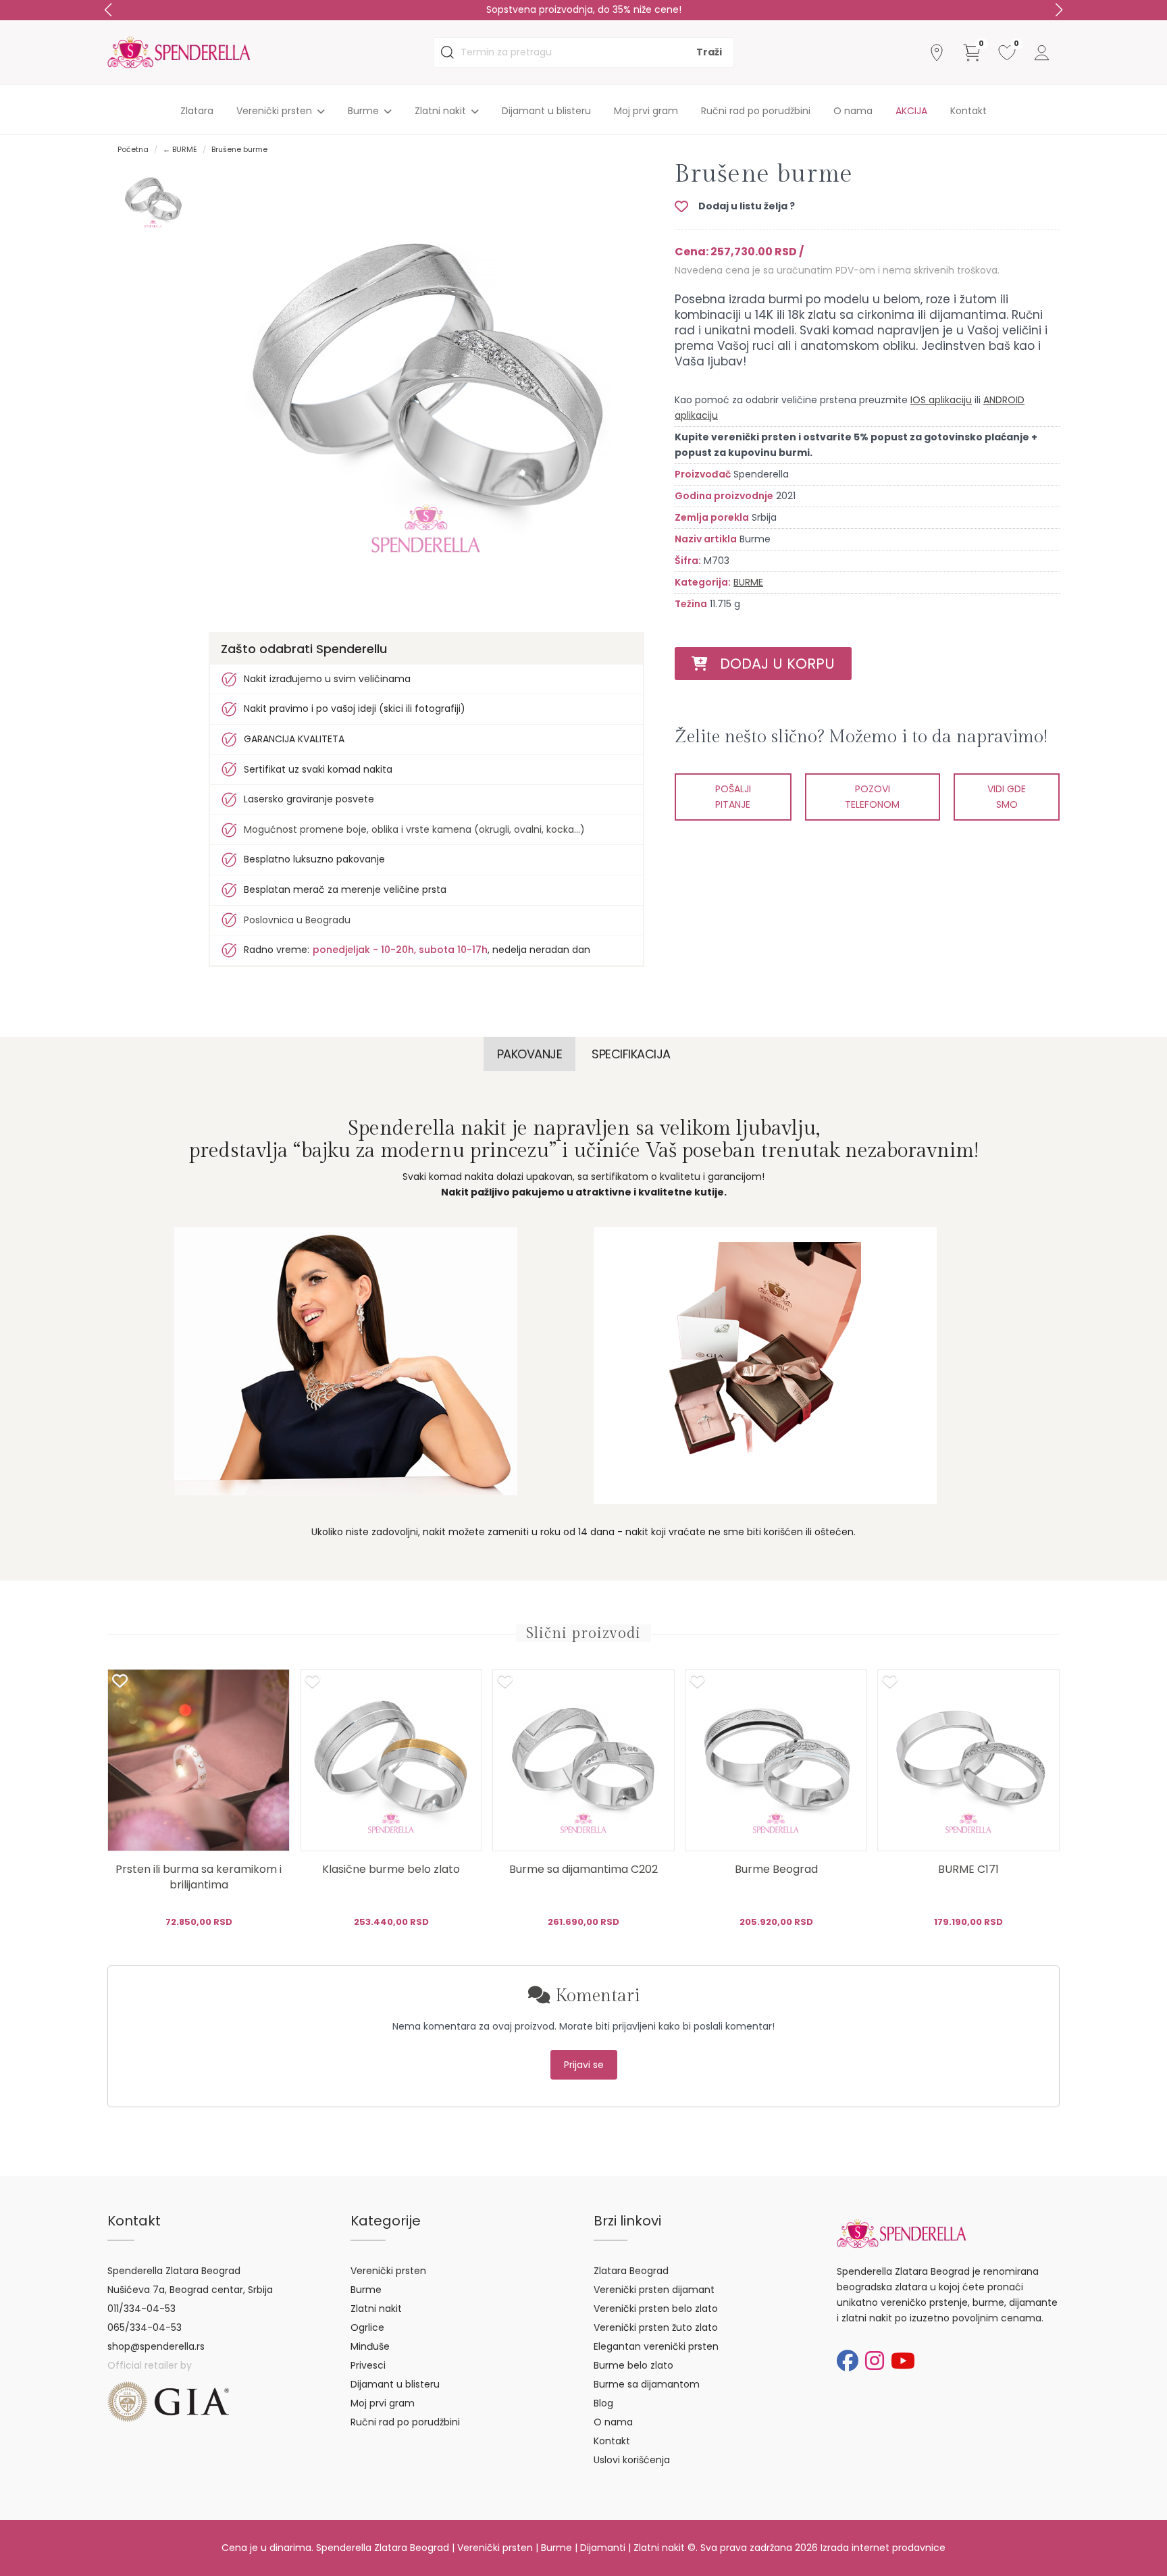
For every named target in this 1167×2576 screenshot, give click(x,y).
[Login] (1042, 53)
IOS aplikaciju (941, 400)
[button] (1059, 10)
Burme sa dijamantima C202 (583, 1869)
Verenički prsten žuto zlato (656, 2327)
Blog (603, 2403)
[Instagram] (875, 2361)
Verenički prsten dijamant (654, 2290)
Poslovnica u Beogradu (297, 920)
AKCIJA (911, 111)
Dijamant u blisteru (546, 111)
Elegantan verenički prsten (656, 2346)
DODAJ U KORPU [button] (771, 664)
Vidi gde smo (1007, 797)
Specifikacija (631, 1054)
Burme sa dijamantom (647, 2384)
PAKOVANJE (530, 1054)
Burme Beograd (776, 1869)
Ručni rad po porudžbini (756, 111)
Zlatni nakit (376, 2309)
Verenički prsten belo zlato (656, 2309)
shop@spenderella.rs (156, 2346)
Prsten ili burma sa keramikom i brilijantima (199, 1877)
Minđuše (370, 2346)
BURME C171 (968, 1869)
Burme (366, 2290)
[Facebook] (848, 2361)
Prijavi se (584, 2065)
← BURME (180, 149)
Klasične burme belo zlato (391, 1869)
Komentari (595, 1996)
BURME (748, 582)
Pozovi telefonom (872, 797)
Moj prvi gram (646, 111)
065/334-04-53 (145, 2327)
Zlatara (197, 111)
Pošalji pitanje (733, 797)
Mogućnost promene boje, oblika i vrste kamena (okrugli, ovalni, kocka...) (414, 829)
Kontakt (968, 111)
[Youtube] (903, 2361)
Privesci (368, 2365)
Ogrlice (367, 2327)
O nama (853, 111)
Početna (133, 149)
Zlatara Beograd (631, 2271)
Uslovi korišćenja (632, 2460)
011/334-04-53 (141, 2309)
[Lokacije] (937, 53)
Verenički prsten (388, 2271)
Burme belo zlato (633, 2365)
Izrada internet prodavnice (883, 2548)
